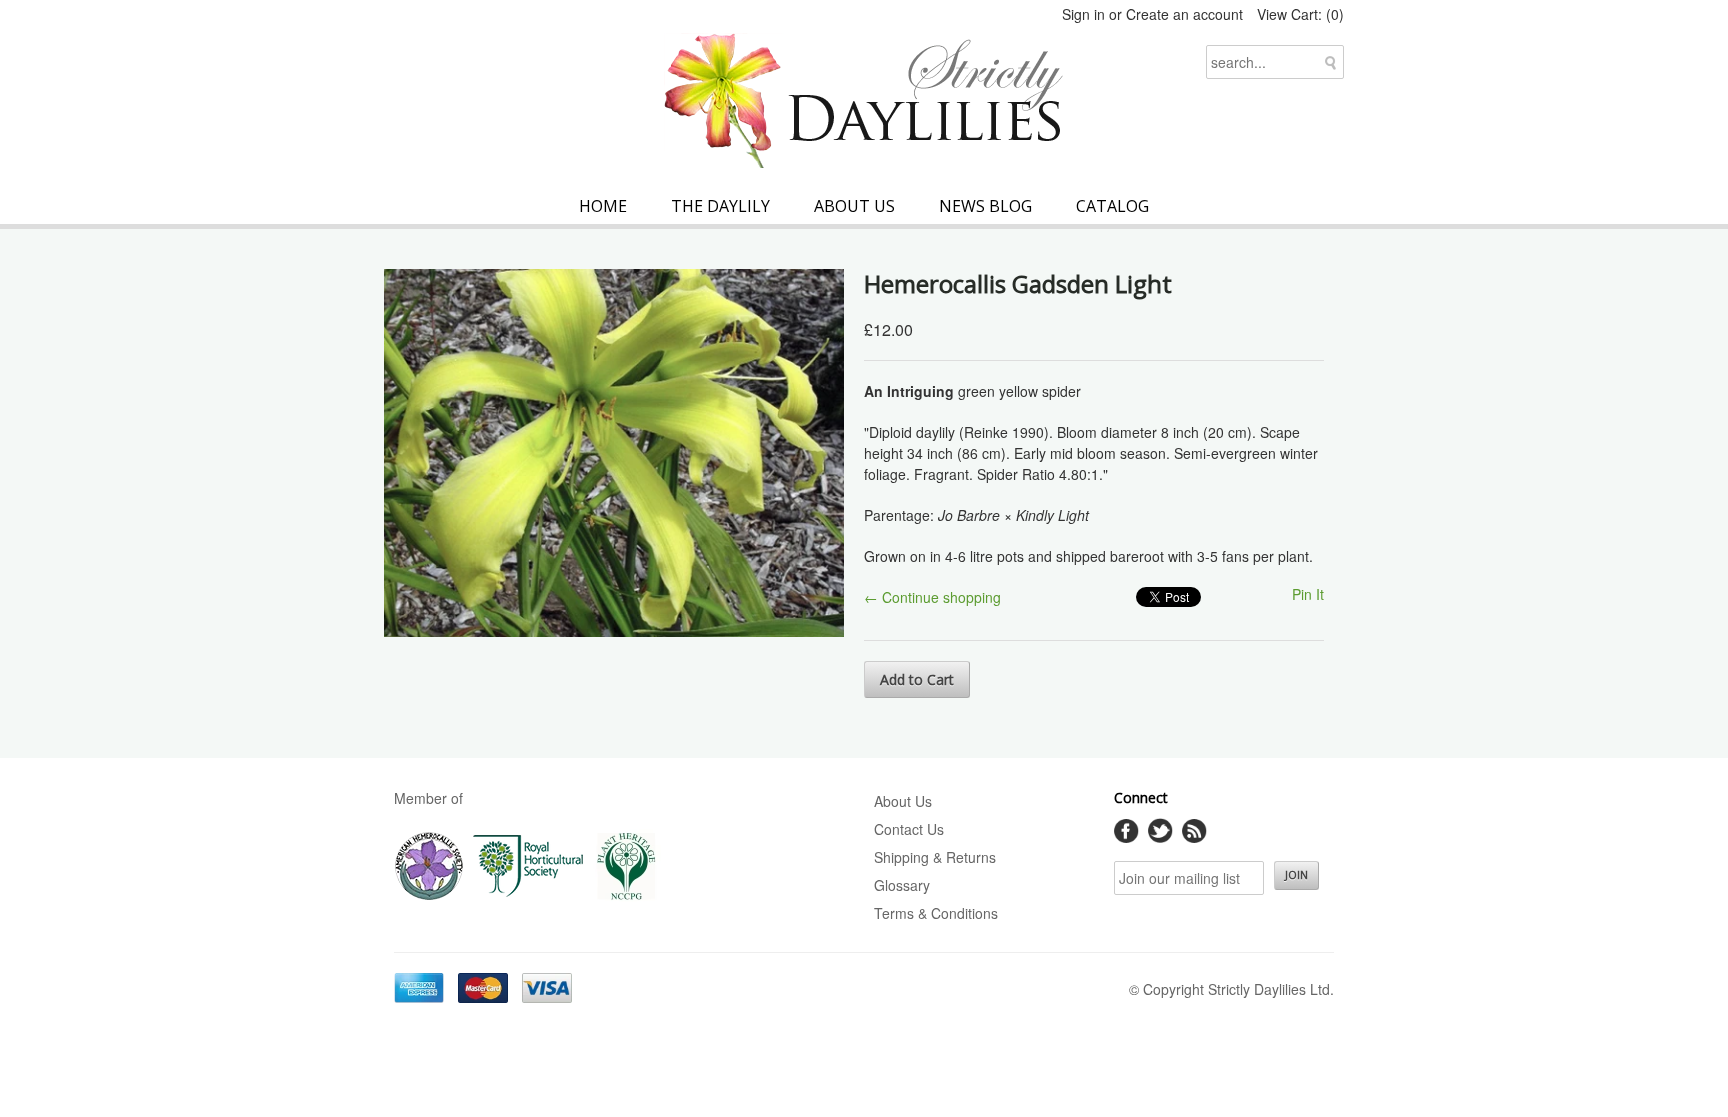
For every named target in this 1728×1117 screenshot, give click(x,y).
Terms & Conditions (936, 913)
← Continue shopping (932, 597)
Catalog (1112, 206)
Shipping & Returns (935, 857)
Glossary (902, 885)
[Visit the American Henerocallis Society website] (429, 896)
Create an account (1184, 14)
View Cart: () (1300, 14)
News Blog (985, 206)
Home (603, 206)
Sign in (1083, 14)
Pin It (1308, 594)
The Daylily (720, 206)
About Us (854, 206)
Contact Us (909, 829)
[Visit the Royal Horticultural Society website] (528, 896)
